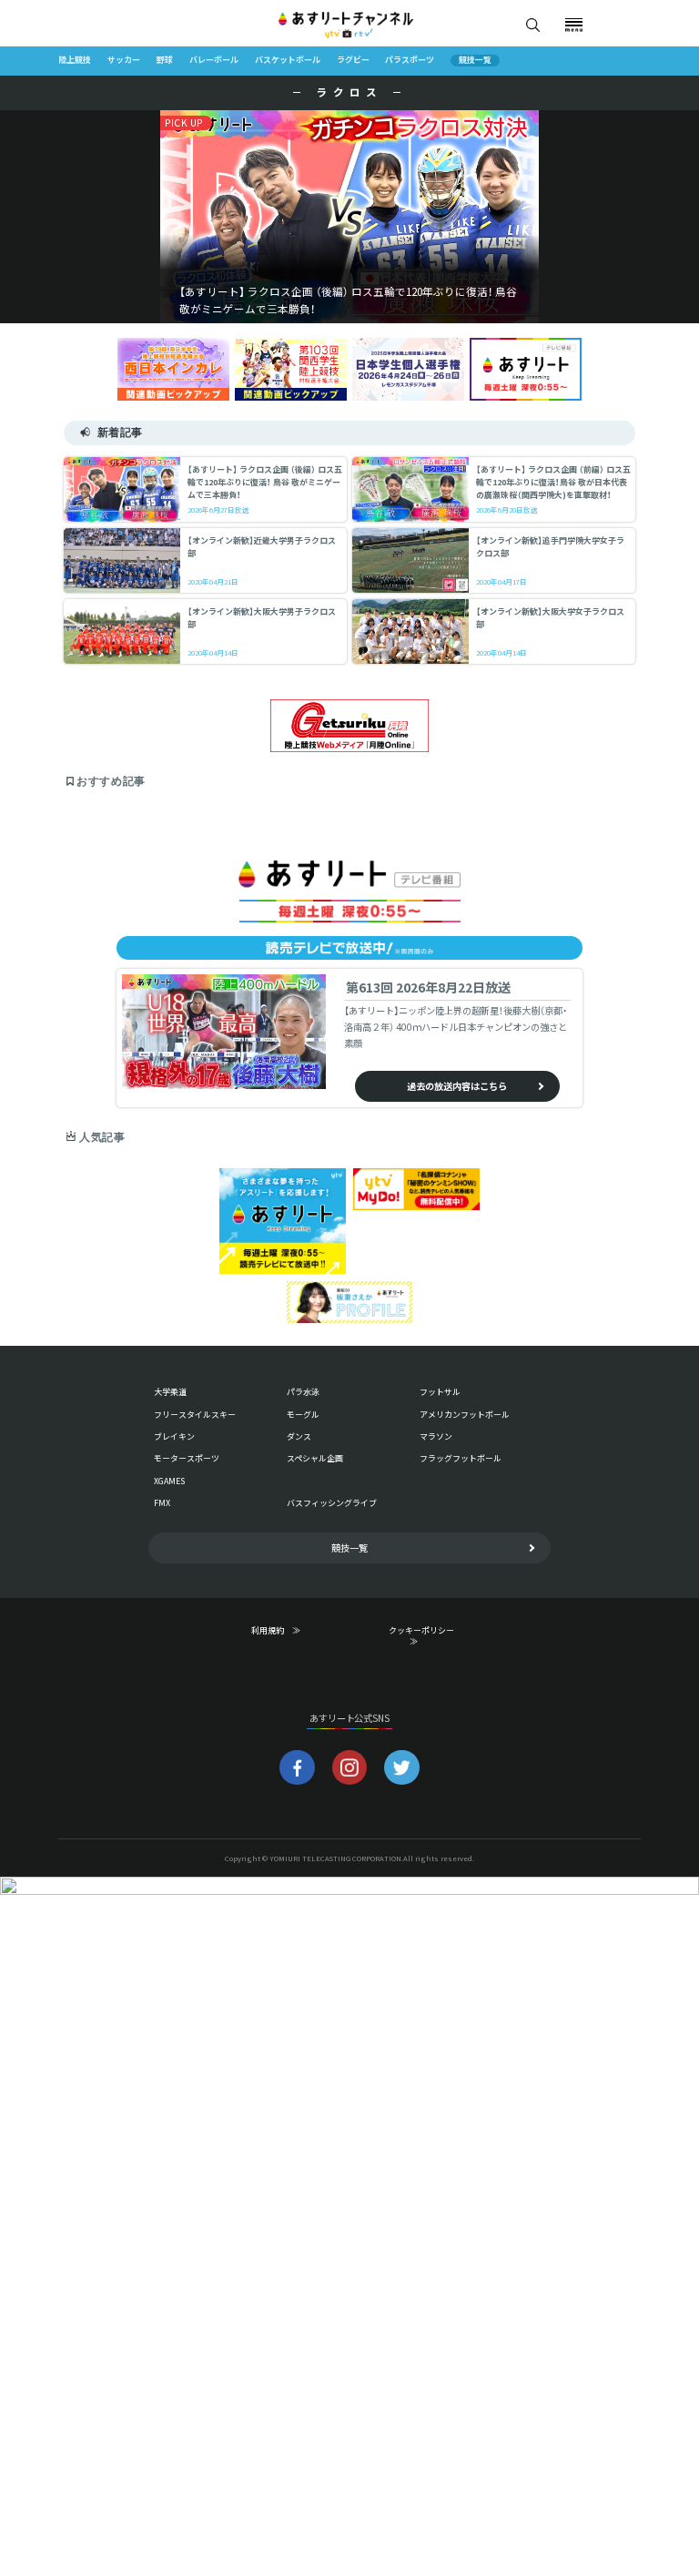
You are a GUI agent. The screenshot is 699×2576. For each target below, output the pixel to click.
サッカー (124, 60)
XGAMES (169, 1481)
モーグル (303, 1415)
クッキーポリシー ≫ (425, 1636)
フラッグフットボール (461, 1458)
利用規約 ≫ (288, 1631)
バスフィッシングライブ (332, 1503)
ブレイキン (174, 1436)
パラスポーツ (410, 60)
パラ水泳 (303, 1392)
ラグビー (353, 60)
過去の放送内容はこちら (457, 1086)
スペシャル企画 (315, 1458)
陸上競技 (75, 60)
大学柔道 (170, 1392)
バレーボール (214, 60)
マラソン (436, 1436)
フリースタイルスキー (195, 1415)
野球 (165, 60)
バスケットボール (288, 60)
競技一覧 (475, 61)
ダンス (299, 1436)
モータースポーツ (187, 1458)
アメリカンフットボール (465, 1415)
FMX (162, 1503)
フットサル (440, 1392)
